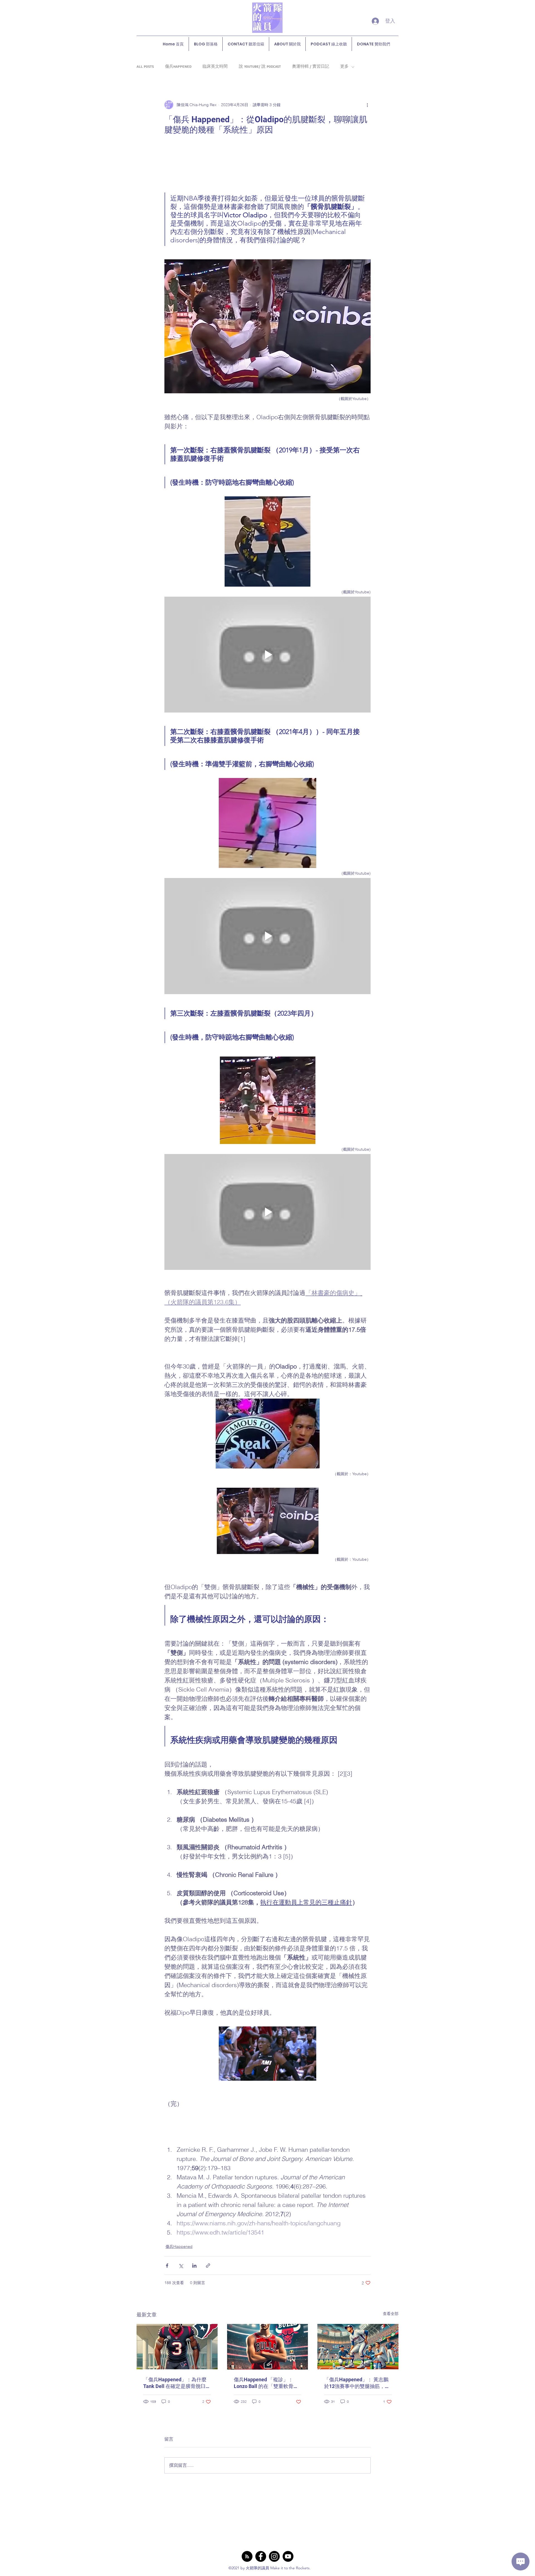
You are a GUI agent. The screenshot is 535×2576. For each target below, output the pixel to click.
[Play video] (267, 655)
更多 (344, 67)
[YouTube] (288, 2556)
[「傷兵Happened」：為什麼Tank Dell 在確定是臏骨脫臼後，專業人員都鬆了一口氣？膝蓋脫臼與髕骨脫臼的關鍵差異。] (177, 2347)
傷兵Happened (178, 67)
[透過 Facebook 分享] (167, 2266)
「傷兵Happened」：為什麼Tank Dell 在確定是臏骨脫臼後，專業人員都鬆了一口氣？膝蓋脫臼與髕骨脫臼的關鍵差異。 (176, 2383)
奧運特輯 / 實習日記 (311, 67)
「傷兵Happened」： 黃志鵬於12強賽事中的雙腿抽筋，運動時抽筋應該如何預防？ (357, 2383)
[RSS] (247, 2556)
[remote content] (267, 164)
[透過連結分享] (208, 2266)
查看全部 (391, 2314)
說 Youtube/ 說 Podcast (260, 67)
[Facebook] (261, 2556)
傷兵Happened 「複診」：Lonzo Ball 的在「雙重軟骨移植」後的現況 (266, 2383)
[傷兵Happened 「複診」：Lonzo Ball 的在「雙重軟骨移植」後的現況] (268, 2347)
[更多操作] (367, 105)
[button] (267, 2054)
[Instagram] (274, 2556)
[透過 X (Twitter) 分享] (181, 2266)
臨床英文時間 (215, 67)
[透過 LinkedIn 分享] (194, 2266)
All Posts (145, 67)
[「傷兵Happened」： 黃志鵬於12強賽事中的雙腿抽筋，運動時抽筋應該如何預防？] (358, 2347)
